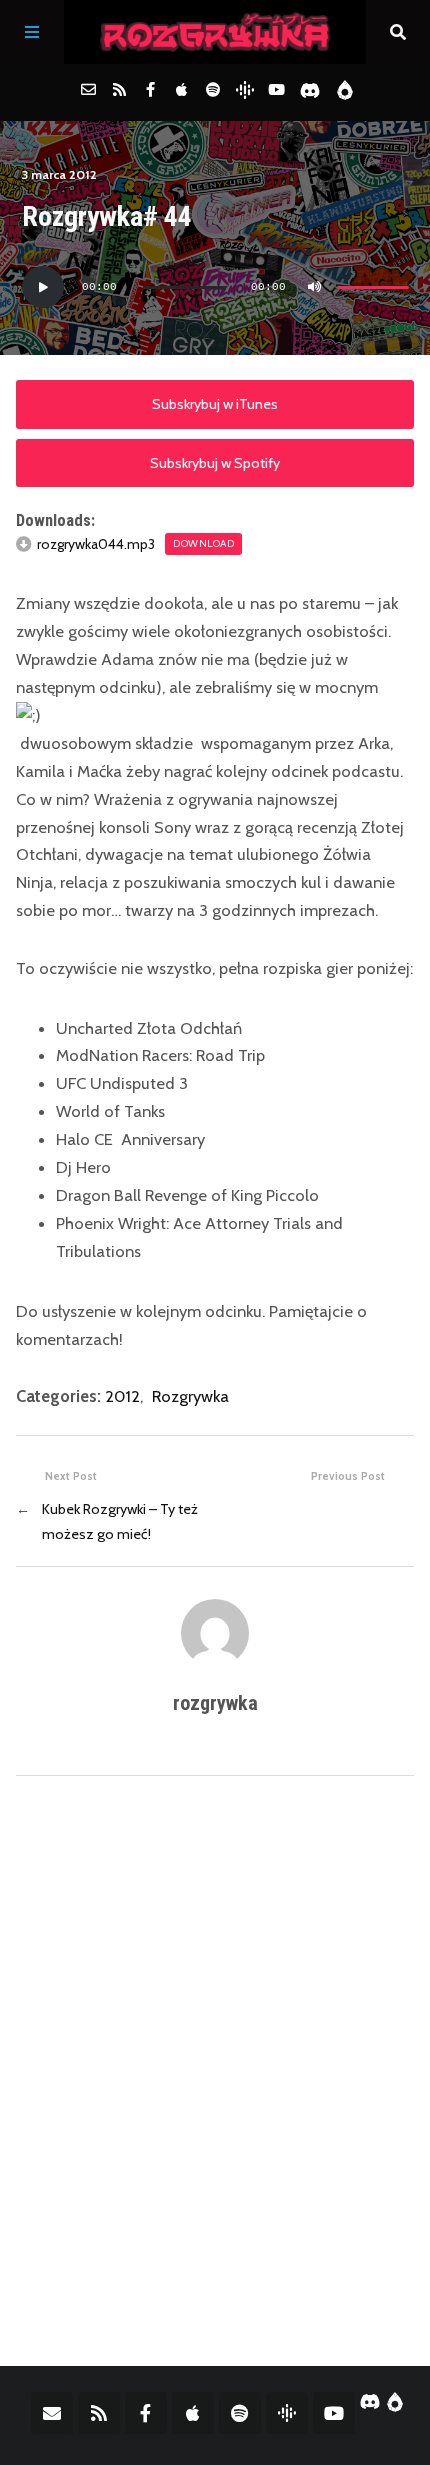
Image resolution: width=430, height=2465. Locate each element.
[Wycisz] (315, 287)
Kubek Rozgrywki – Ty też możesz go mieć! (120, 1521)
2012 (122, 1396)
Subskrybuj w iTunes (215, 404)
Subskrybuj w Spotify (215, 463)
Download (203, 543)
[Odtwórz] (43, 287)
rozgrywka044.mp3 (96, 544)
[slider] (373, 287)
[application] (215, 287)
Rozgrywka (190, 1396)
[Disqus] (215, 2054)
